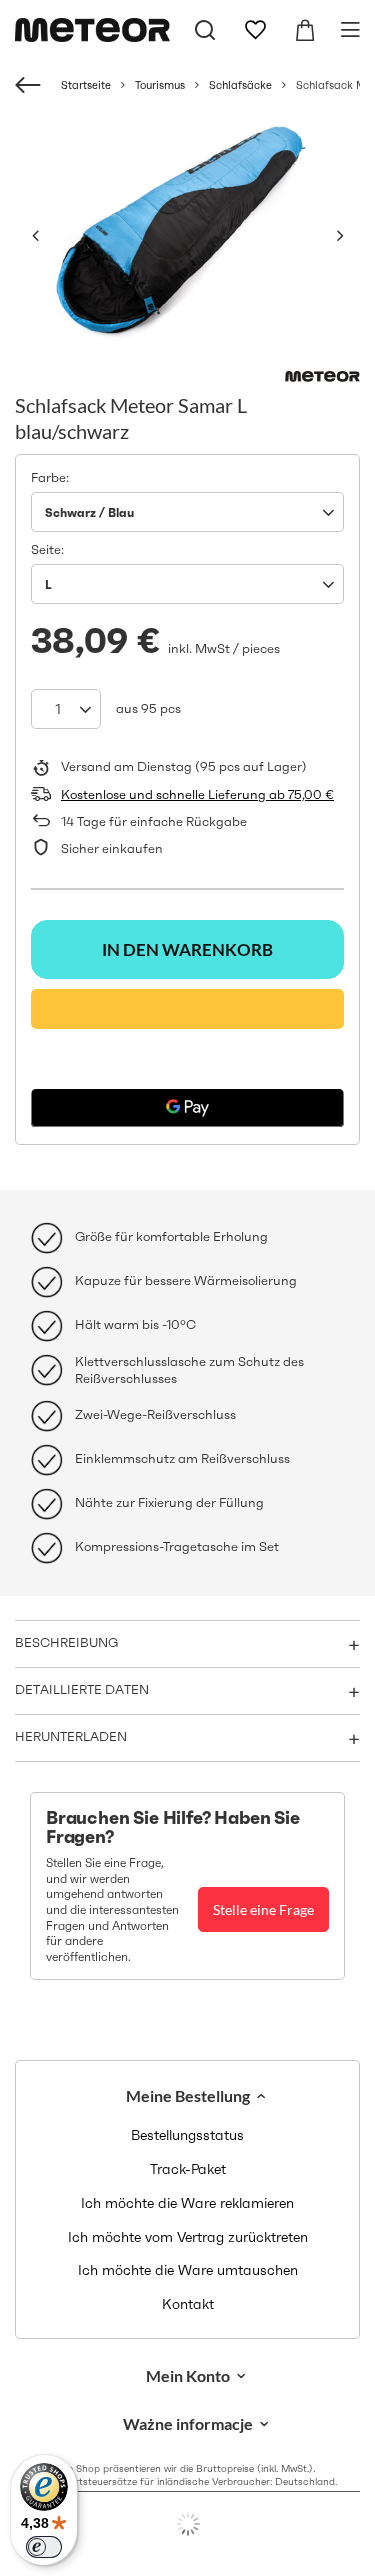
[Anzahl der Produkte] (66, 709)
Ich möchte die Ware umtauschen (188, 2270)
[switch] (44, 2547)
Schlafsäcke (240, 85)
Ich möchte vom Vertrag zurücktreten (188, 2237)
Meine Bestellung (188, 2095)
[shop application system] (187, 2524)
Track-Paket (188, 2169)
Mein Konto (188, 2375)
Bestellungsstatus (187, 2135)
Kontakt (188, 2304)
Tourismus (160, 85)
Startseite (86, 85)
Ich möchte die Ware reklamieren (187, 2203)
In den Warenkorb (187, 949)
